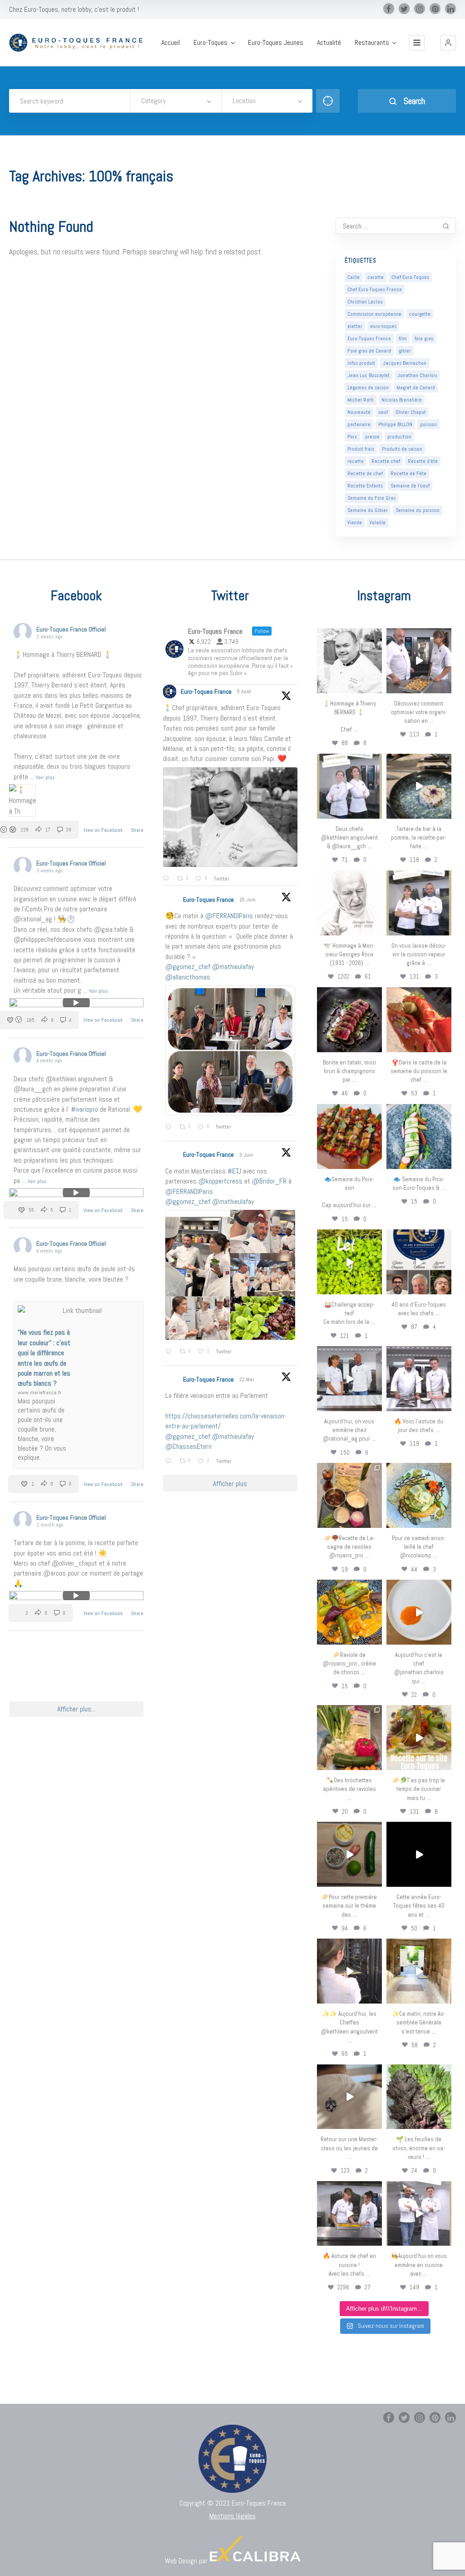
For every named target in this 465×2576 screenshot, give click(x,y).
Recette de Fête (408, 473)
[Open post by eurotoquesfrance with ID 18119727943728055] (419, 1971)
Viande (355, 522)
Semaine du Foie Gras (371, 498)
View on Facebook (104, 830)
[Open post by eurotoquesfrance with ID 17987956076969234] (419, 2097)
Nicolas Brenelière (402, 400)
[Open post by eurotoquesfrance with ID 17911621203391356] (349, 1495)
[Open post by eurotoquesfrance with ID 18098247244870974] (349, 1738)
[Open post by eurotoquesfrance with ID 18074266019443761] (349, 786)
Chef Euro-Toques (410, 277)
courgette (420, 314)
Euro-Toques (210, 43)
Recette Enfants (365, 486)
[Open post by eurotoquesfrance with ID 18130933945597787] (419, 1262)
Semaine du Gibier (368, 510)
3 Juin (247, 1155)
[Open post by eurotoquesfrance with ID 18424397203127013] (349, 1854)
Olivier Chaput (411, 412)
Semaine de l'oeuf (410, 486)
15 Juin (248, 900)
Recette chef (386, 461)
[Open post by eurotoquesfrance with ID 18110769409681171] (419, 1612)
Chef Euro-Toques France (375, 289)
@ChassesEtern (188, 1446)
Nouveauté (359, 412)
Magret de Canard (416, 388)
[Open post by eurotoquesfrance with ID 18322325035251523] (419, 1379)
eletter (355, 326)
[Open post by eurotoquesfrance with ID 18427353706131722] (349, 1020)
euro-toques (383, 326)
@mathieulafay (233, 967)
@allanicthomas (188, 977)
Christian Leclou (365, 302)
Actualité (329, 43)
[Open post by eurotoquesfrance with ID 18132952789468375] (419, 2214)
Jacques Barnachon (405, 363)
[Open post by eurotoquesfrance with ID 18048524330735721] (349, 1612)
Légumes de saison (368, 388)
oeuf (383, 412)
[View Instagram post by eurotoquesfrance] (376, 688)
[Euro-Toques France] (79, 43)
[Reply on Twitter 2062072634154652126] (170, 1352)
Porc (352, 437)
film (403, 338)
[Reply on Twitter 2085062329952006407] (168, 879)
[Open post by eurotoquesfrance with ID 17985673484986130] (419, 1738)
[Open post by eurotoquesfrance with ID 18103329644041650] (349, 1136)
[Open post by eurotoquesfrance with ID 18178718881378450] (349, 2097)
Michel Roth (361, 400)
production (399, 437)
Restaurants (372, 43)
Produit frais (361, 449)
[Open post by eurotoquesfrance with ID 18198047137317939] (419, 1020)
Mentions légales (232, 2516)
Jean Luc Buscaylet (369, 375)
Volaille (378, 522)
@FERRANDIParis (229, 916)
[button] (448, 43)
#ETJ (234, 1171)
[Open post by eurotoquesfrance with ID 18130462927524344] (419, 1136)
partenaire (359, 424)
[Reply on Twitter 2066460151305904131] (170, 1128)
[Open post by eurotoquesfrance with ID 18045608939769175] (419, 1854)
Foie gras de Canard (369, 351)
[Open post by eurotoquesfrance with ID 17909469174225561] (349, 1379)
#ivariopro (84, 1109)
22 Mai (247, 1379)
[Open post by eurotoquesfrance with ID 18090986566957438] (349, 2214)
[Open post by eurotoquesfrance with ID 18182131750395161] (349, 1262)
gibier (405, 351)
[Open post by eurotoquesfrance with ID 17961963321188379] (419, 661)
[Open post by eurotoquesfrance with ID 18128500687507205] (349, 1971)
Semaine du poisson (418, 510)
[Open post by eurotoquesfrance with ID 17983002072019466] (349, 903)
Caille (354, 277)
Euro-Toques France (369, 338)
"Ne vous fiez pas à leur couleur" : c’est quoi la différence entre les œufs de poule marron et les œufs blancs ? (44, 1358)
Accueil (171, 43)
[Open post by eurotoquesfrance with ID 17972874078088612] (419, 786)
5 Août (245, 691)
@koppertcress (220, 1181)
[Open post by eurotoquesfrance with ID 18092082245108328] (349, 661)
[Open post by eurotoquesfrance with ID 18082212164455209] (419, 1495)
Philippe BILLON (395, 424)
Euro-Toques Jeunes (276, 43)
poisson (428, 424)
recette (356, 461)
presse (372, 437)
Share (137, 830)
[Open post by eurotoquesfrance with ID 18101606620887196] (419, 903)
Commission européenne (374, 314)
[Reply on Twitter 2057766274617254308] (170, 1462)
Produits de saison (402, 449)
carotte (376, 277)
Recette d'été (423, 461)
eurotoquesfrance (349, 635)
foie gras (424, 338)
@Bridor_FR (269, 1181)
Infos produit (361, 363)
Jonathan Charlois (417, 375)
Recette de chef (365, 473)
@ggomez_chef (188, 967)
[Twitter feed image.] (230, 817)
